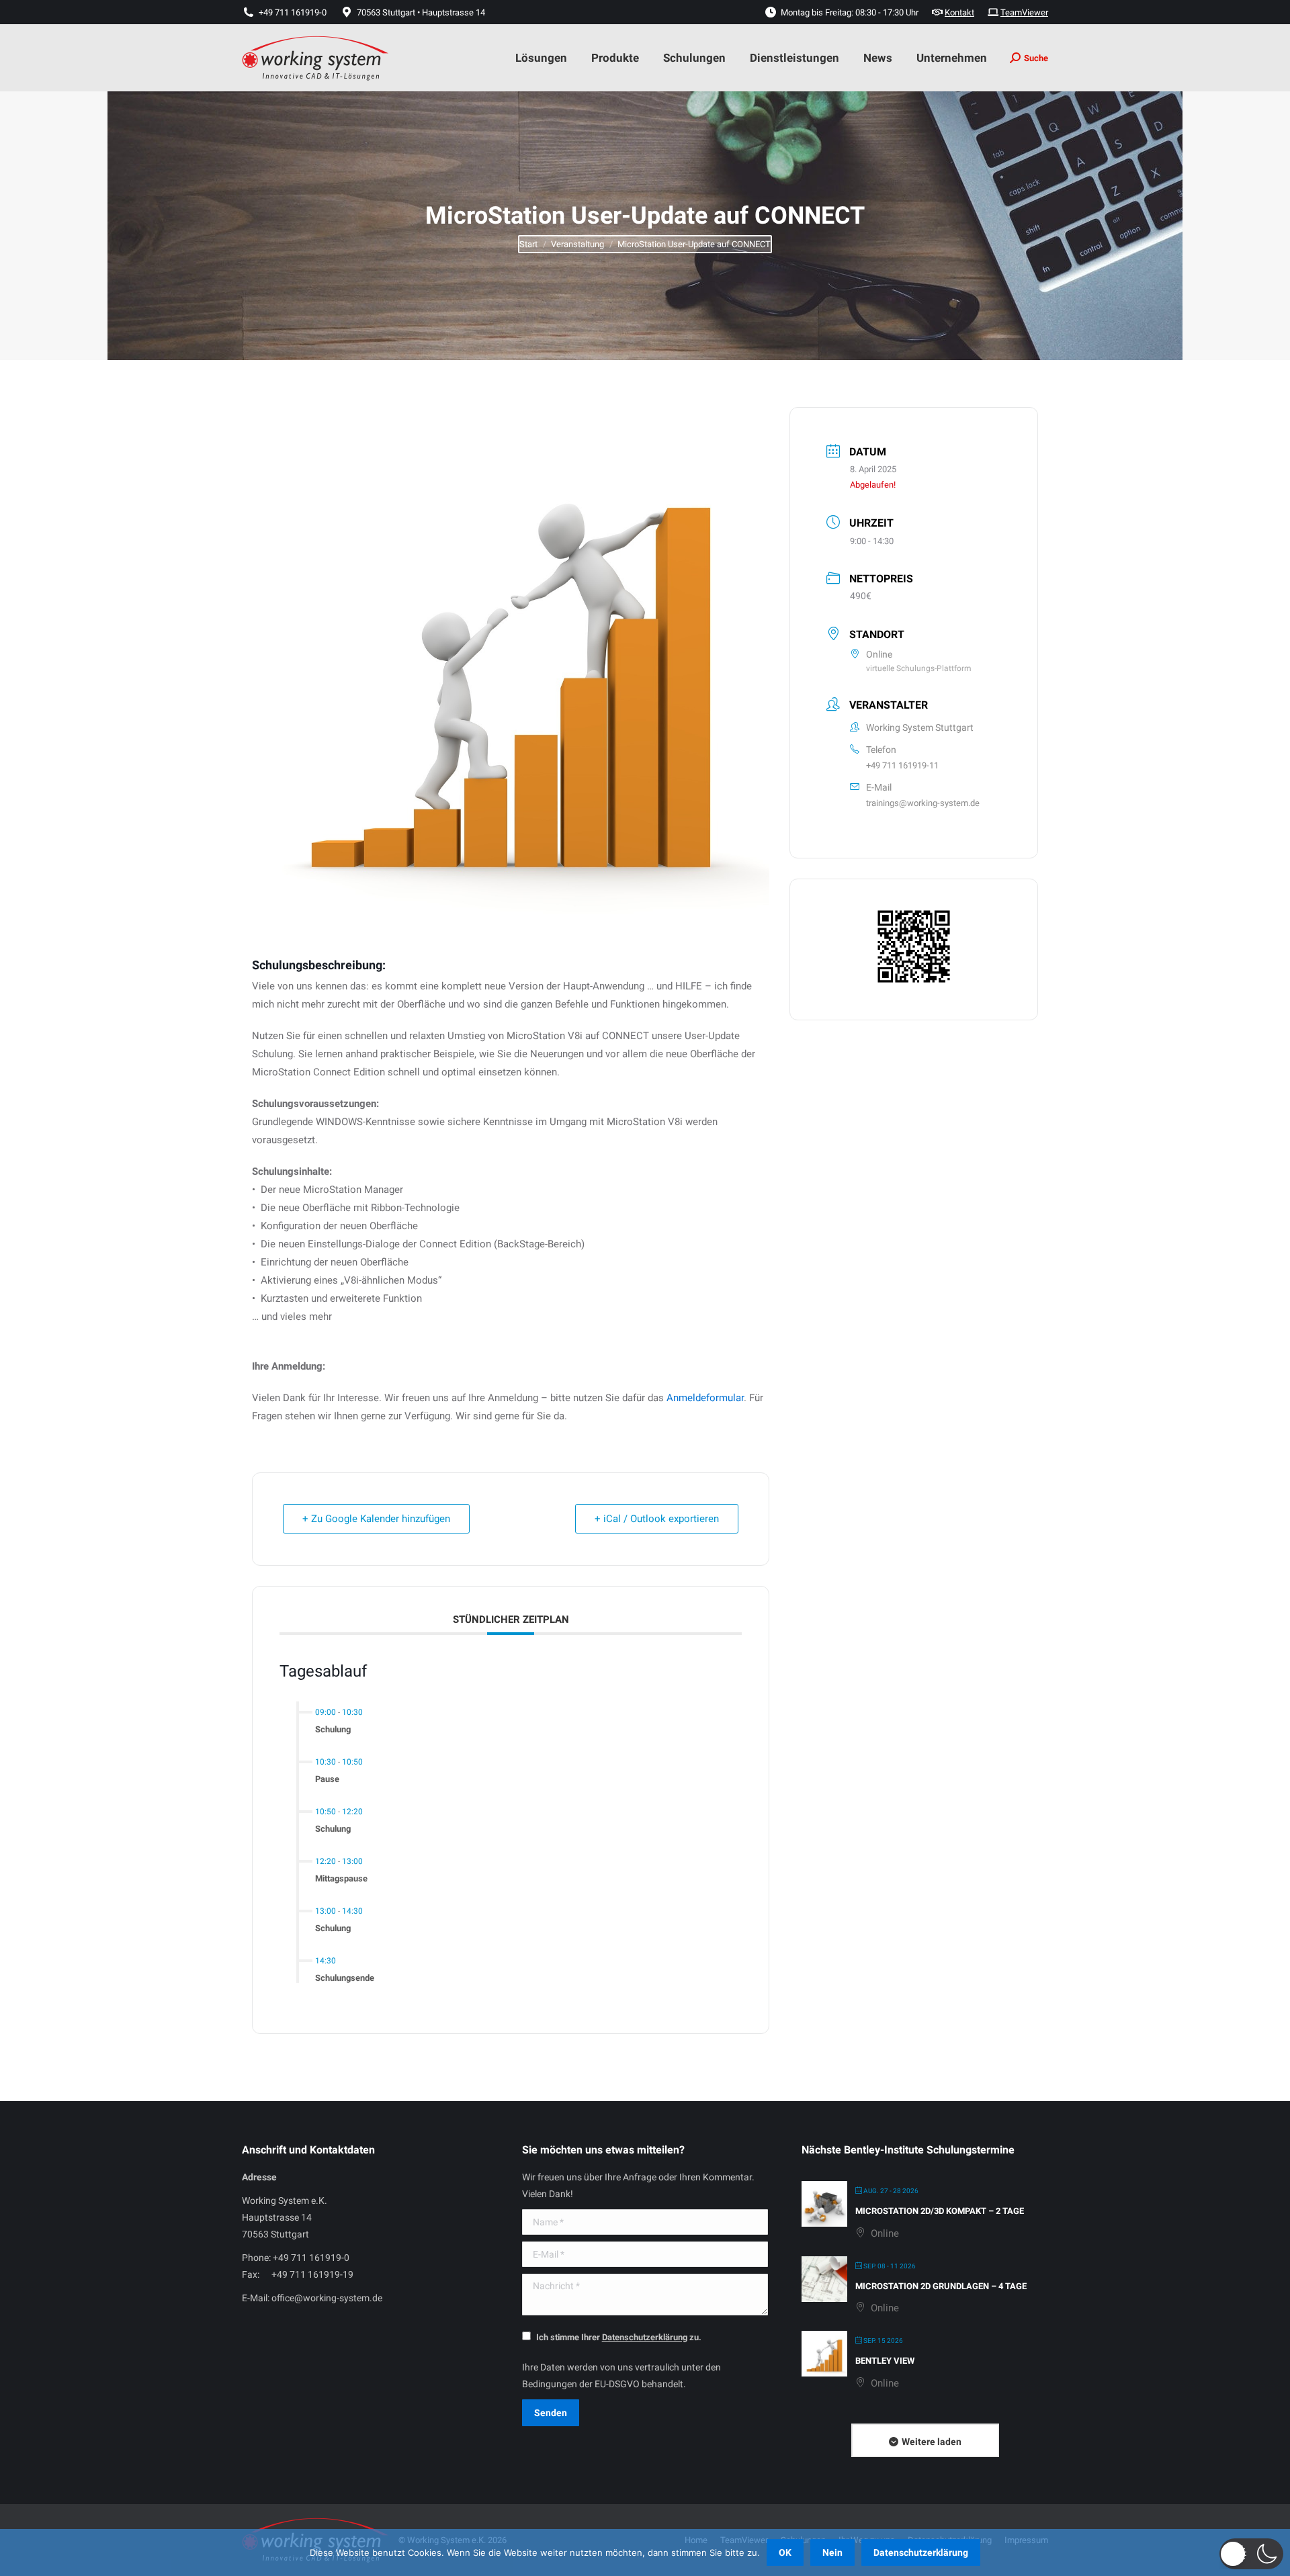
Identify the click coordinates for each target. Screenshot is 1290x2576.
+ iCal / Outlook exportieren (657, 1519)
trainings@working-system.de (923, 803)
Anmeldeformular (705, 1398)
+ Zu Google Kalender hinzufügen (376, 1519)
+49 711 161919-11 (902, 765)
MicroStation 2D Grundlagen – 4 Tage (941, 2286)
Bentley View (885, 2361)
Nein (832, 2552)
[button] (1251, 2554)
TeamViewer (1024, 12)
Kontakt (959, 12)
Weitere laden (932, 2442)
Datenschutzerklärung (921, 2552)
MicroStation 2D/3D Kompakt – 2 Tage (940, 2211)
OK (785, 2552)
